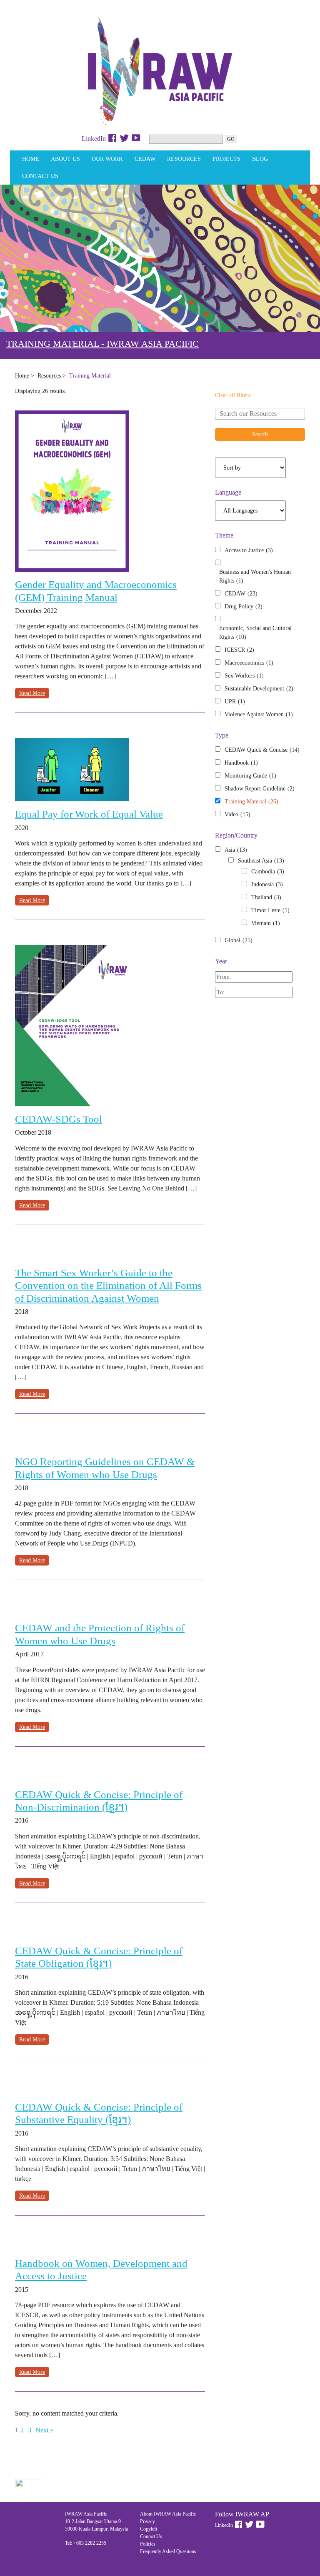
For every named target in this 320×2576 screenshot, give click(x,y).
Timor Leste (270, 910)
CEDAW (145, 159)
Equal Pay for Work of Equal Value (89, 814)
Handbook (241, 763)
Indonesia (267, 884)
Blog (260, 159)
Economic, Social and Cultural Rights (255, 633)
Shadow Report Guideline (260, 789)
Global (239, 940)
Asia (236, 850)
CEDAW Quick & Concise (262, 750)
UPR (235, 702)
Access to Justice (249, 550)
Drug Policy (244, 606)
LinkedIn (94, 139)
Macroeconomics (249, 663)
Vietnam (266, 923)
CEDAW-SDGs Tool (59, 1119)
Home (31, 159)
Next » (44, 2430)
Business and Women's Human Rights (255, 576)
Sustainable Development (259, 689)
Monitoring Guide (250, 776)
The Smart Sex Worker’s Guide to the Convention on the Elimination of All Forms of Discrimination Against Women (108, 1285)
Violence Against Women (259, 714)
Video (237, 814)
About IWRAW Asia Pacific (168, 2514)
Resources (184, 159)
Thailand (266, 897)
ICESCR (239, 650)
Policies (148, 2544)
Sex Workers (244, 676)
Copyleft (149, 2529)
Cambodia (268, 872)
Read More (32, 693)
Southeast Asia (261, 861)
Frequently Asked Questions (168, 2551)
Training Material (251, 802)
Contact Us (40, 176)
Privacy (147, 2521)
